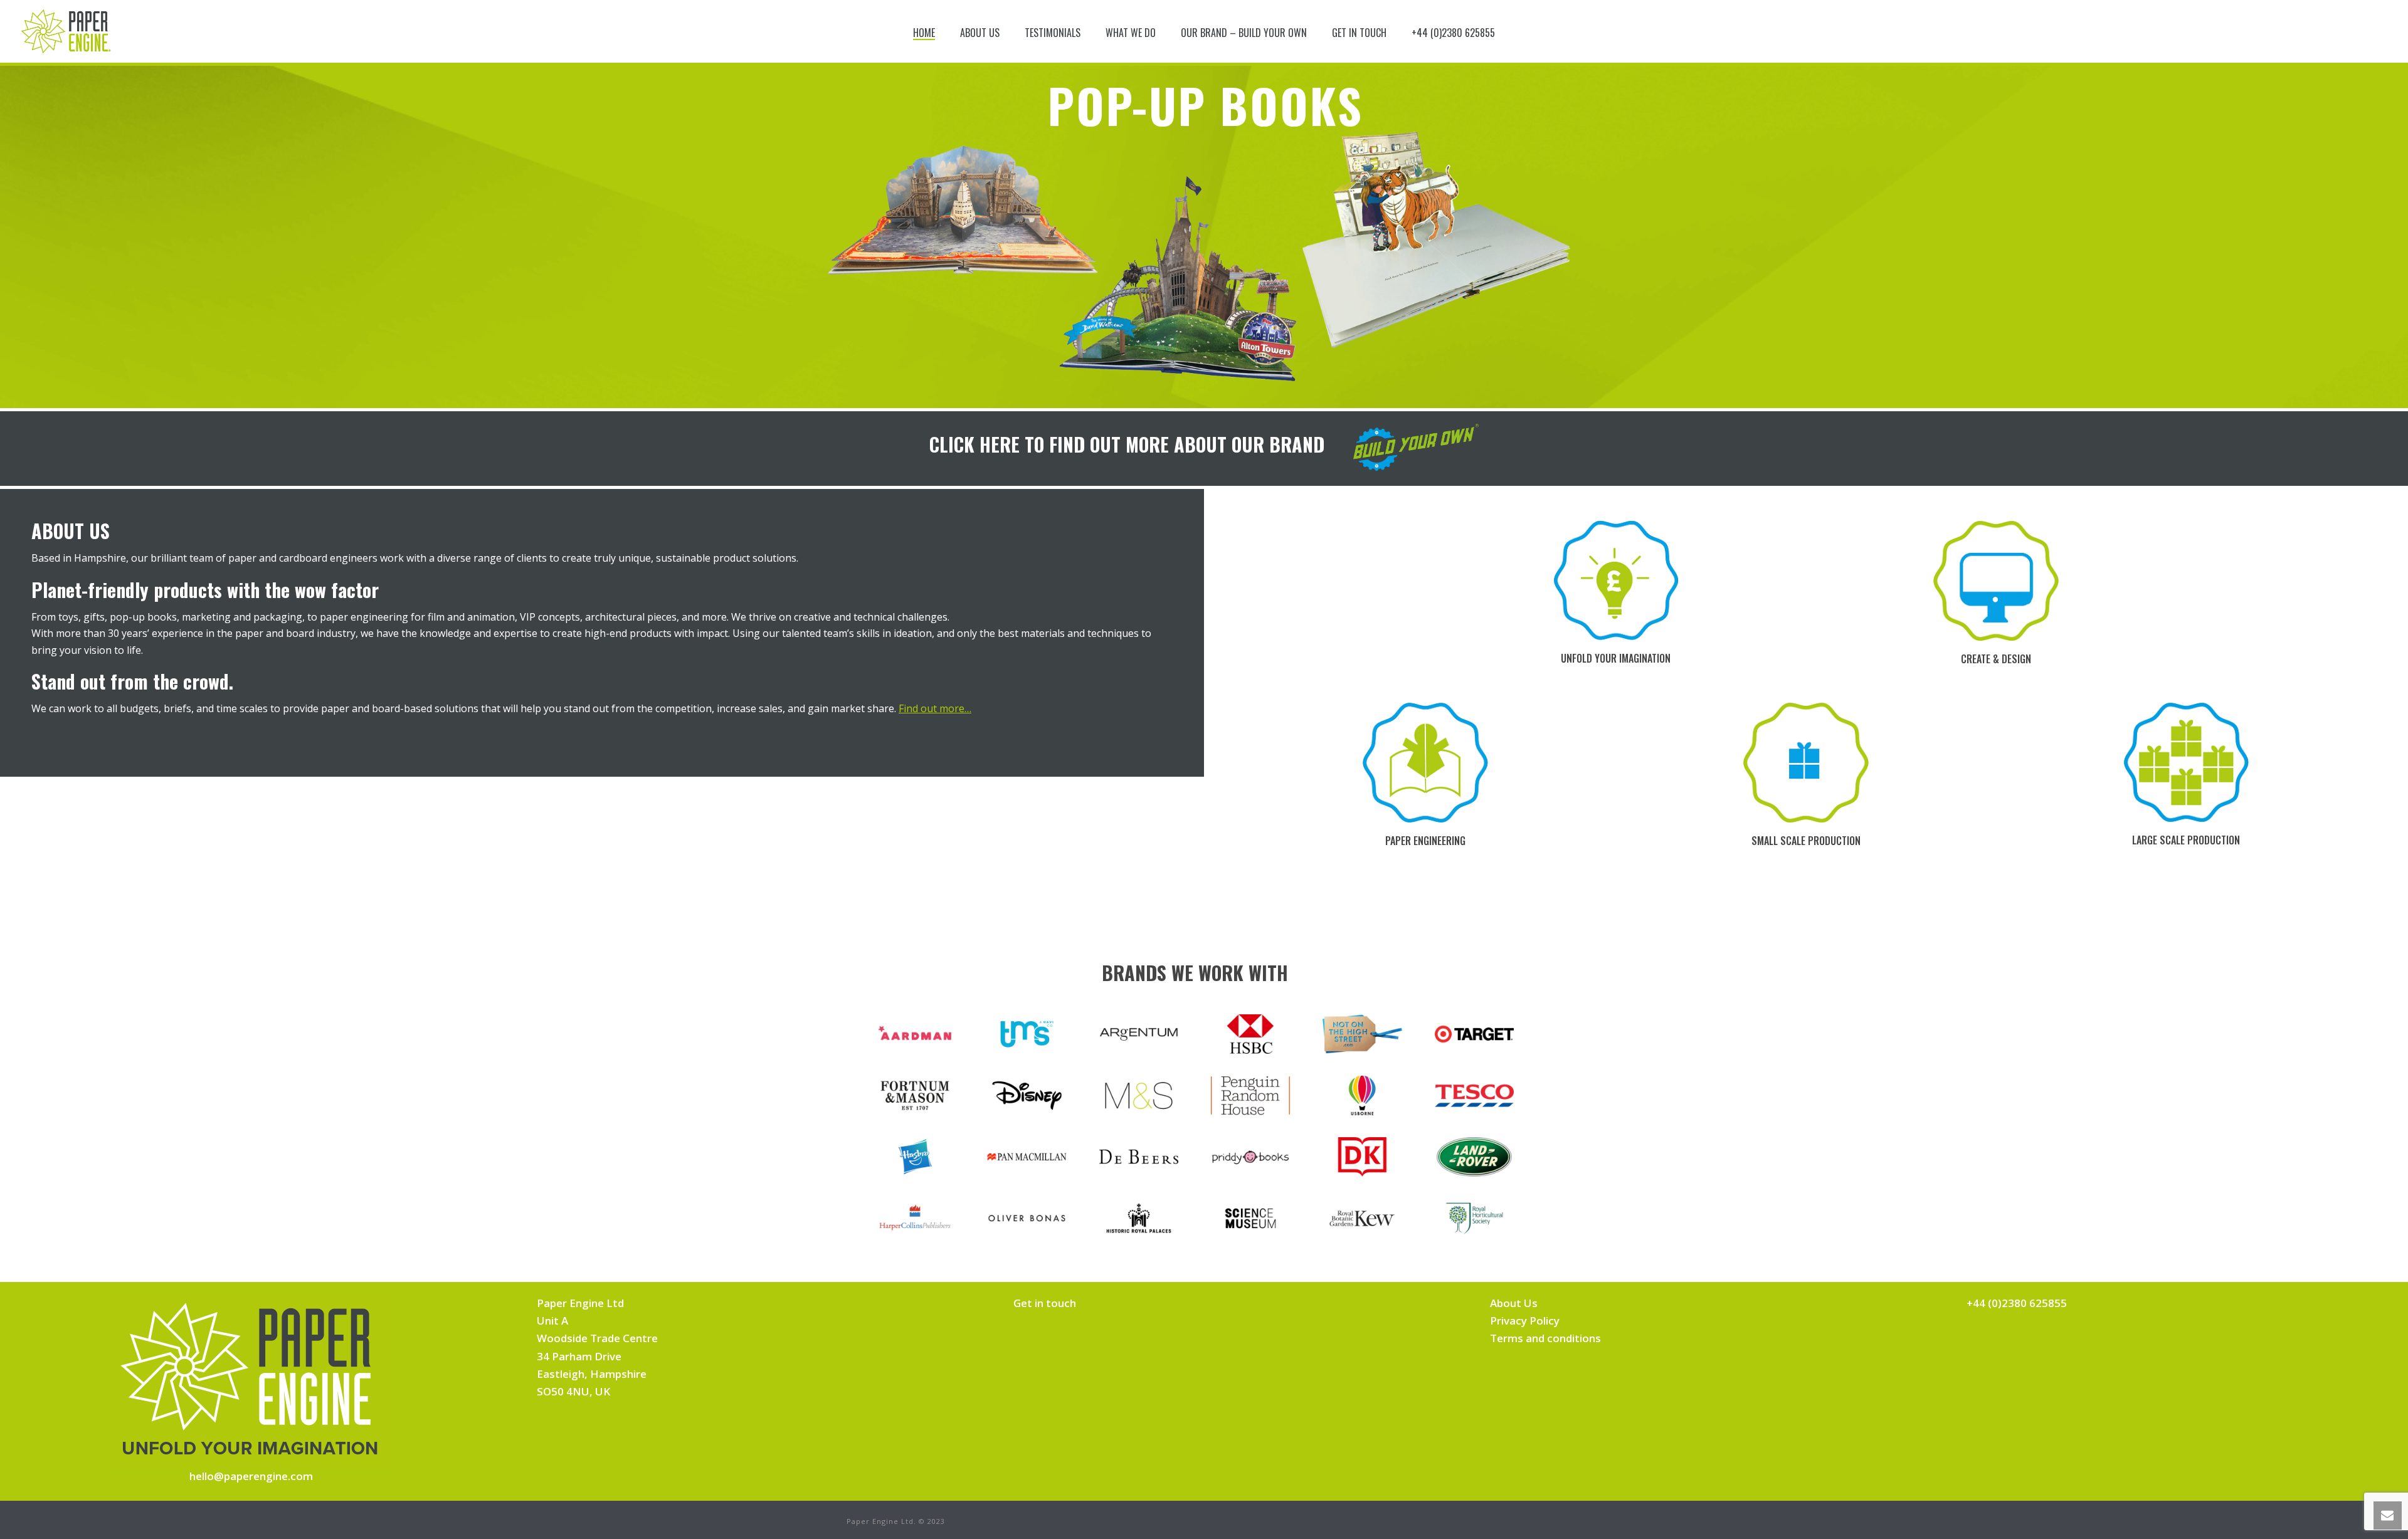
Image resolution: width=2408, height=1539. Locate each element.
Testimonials (1053, 33)
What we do (1131, 33)
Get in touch (1359, 33)
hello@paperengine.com (251, 1476)
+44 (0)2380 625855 (1453, 33)
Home (924, 33)
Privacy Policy (1525, 1321)
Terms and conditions (1545, 1338)
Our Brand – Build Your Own (1244, 33)
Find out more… (935, 708)
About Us (980, 33)
